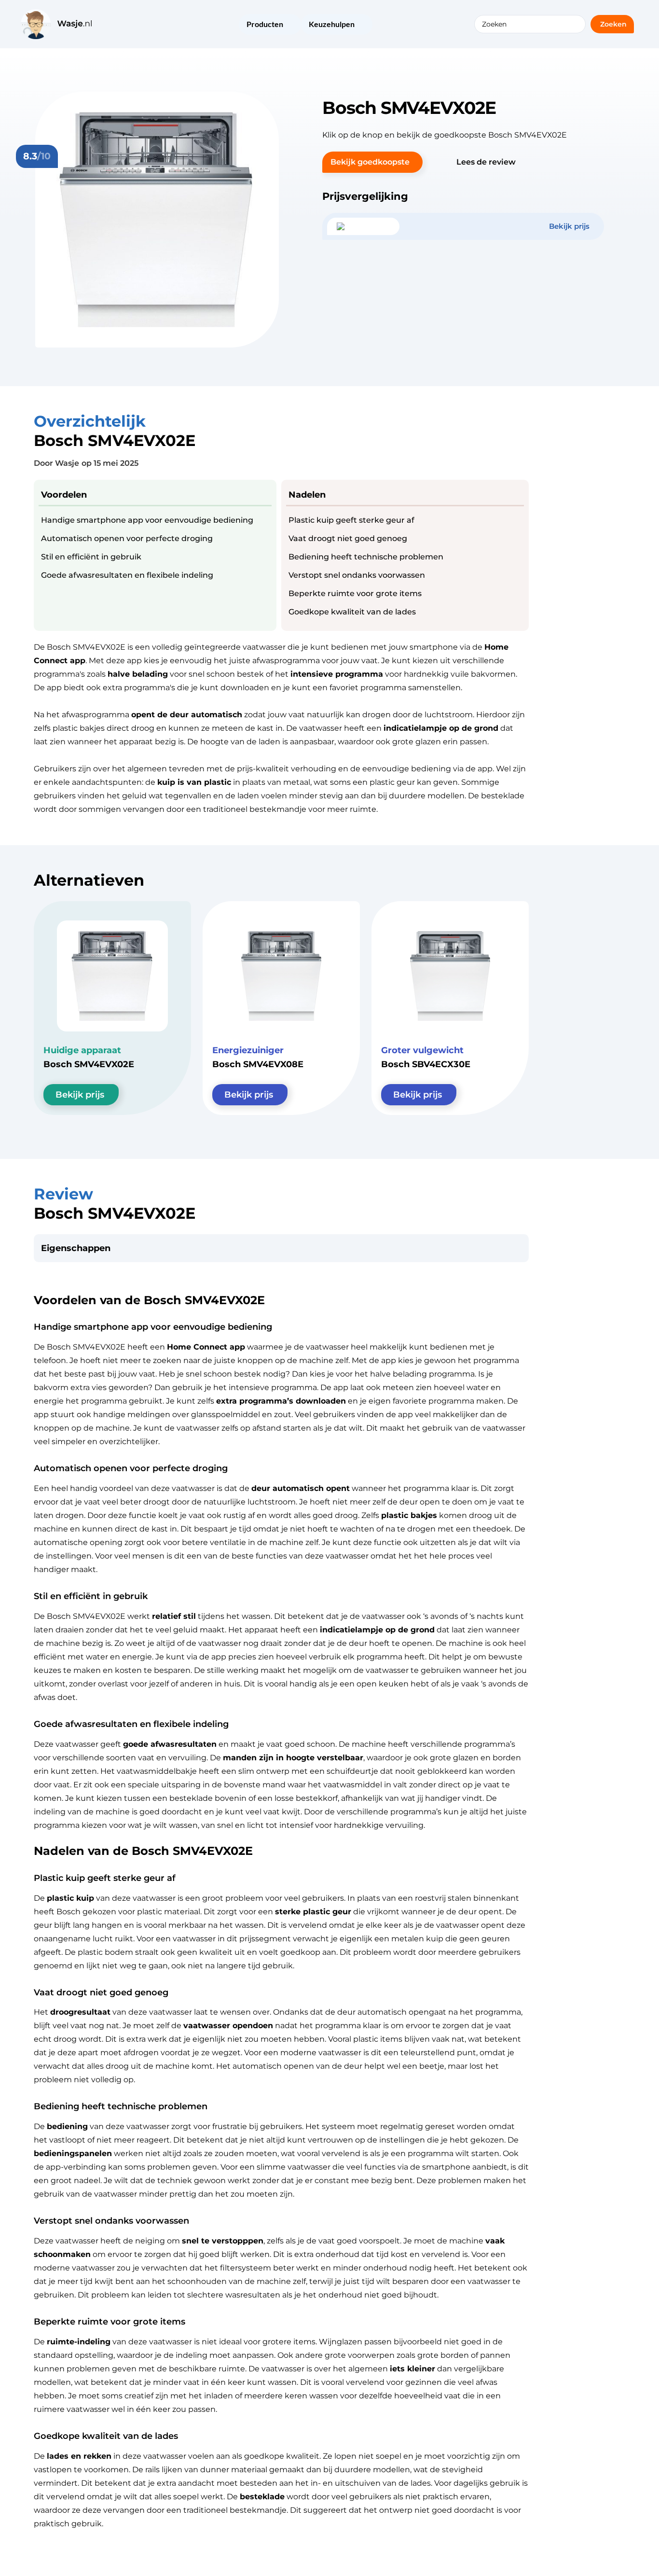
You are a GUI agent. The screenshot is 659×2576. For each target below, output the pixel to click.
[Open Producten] (289, 25)
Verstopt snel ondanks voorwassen (357, 575)
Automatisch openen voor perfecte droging (127, 538)
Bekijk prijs (80, 1095)
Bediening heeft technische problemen (366, 557)
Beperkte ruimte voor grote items (355, 593)
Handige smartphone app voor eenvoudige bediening (147, 520)
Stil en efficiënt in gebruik (91, 557)
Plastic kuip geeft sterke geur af (351, 520)
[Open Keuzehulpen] (361, 25)
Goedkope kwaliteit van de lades (352, 612)
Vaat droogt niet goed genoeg (348, 538)
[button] (372, 162)
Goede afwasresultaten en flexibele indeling (127, 575)
